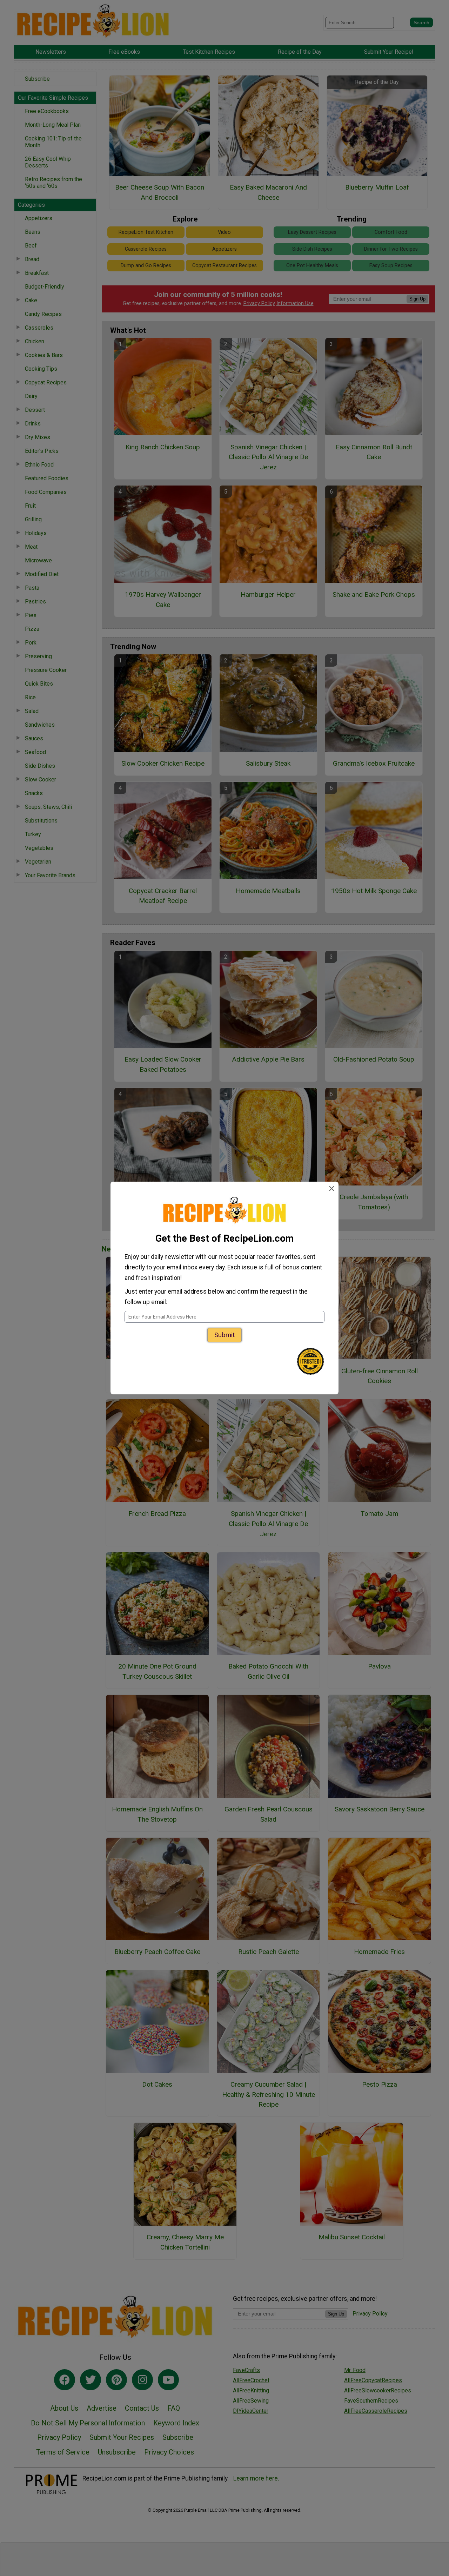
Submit (224, 1335)
